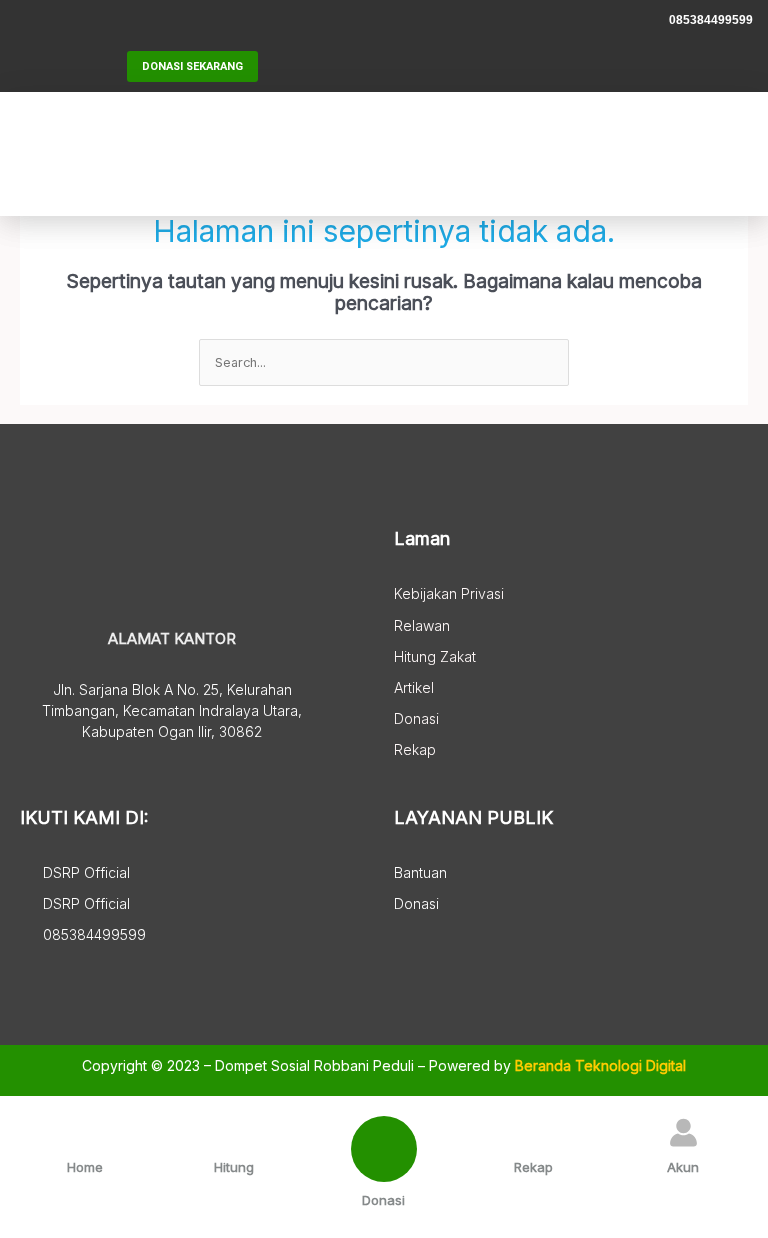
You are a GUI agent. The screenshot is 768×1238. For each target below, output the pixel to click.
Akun (683, 1167)
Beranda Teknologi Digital (600, 1065)
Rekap (533, 1167)
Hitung (234, 1167)
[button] (611, 153)
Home (85, 1167)
